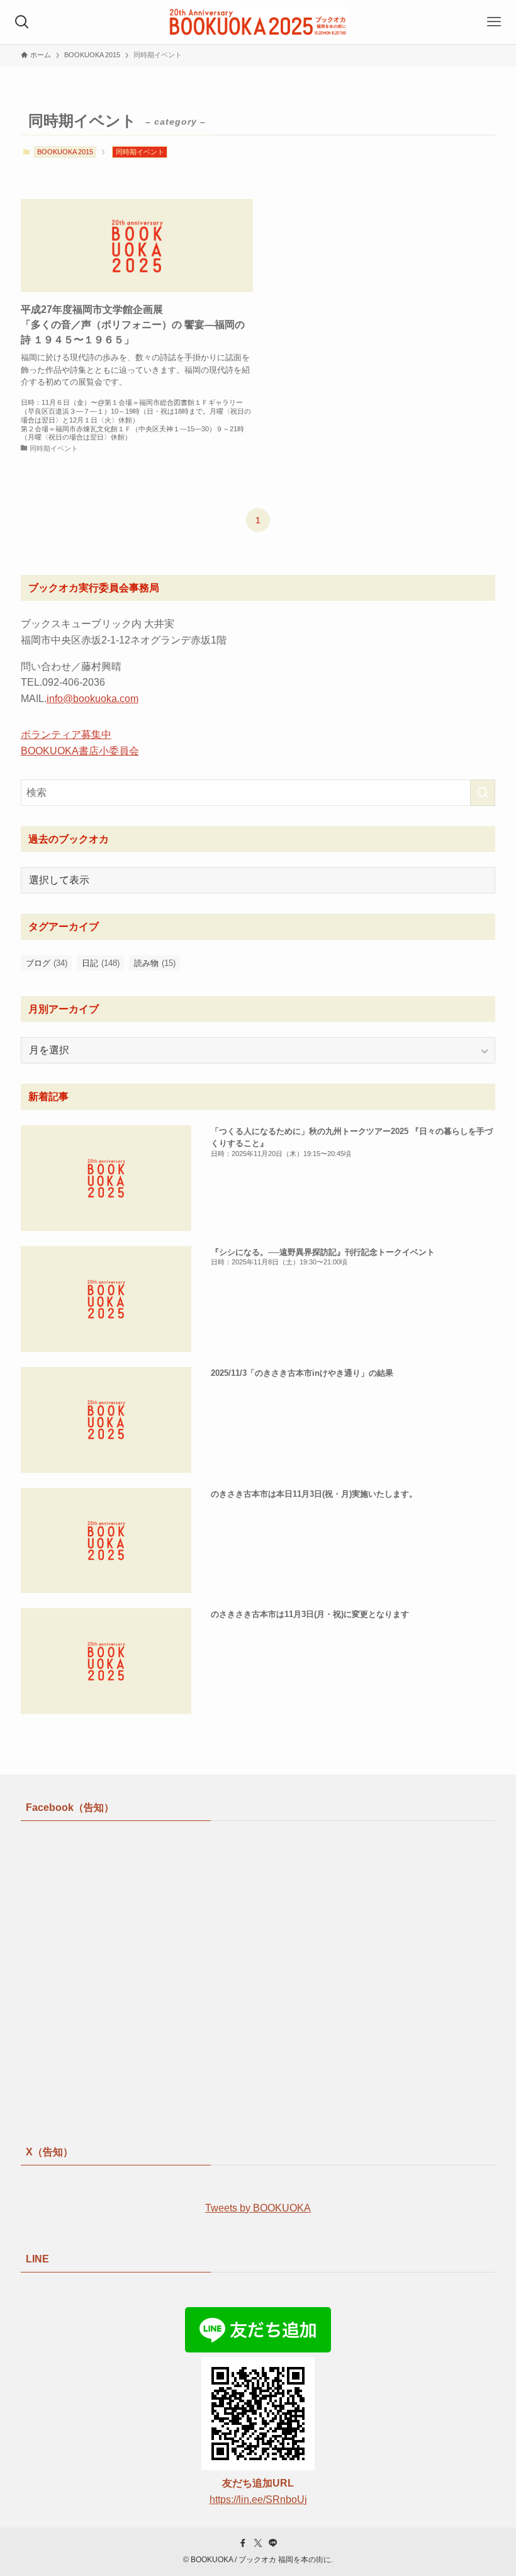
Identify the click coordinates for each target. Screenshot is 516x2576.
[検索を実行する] (483, 793)
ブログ (47, 963)
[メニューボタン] (494, 22)
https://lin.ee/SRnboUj (258, 2499)
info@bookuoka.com (93, 699)
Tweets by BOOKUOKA (258, 2208)
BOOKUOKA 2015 (65, 152)
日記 (101, 963)
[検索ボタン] (22, 22)
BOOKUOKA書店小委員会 (80, 751)
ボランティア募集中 (66, 735)
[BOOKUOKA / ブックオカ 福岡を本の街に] (258, 22)
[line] (273, 2543)
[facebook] (243, 2543)
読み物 (155, 963)
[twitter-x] (258, 2543)
